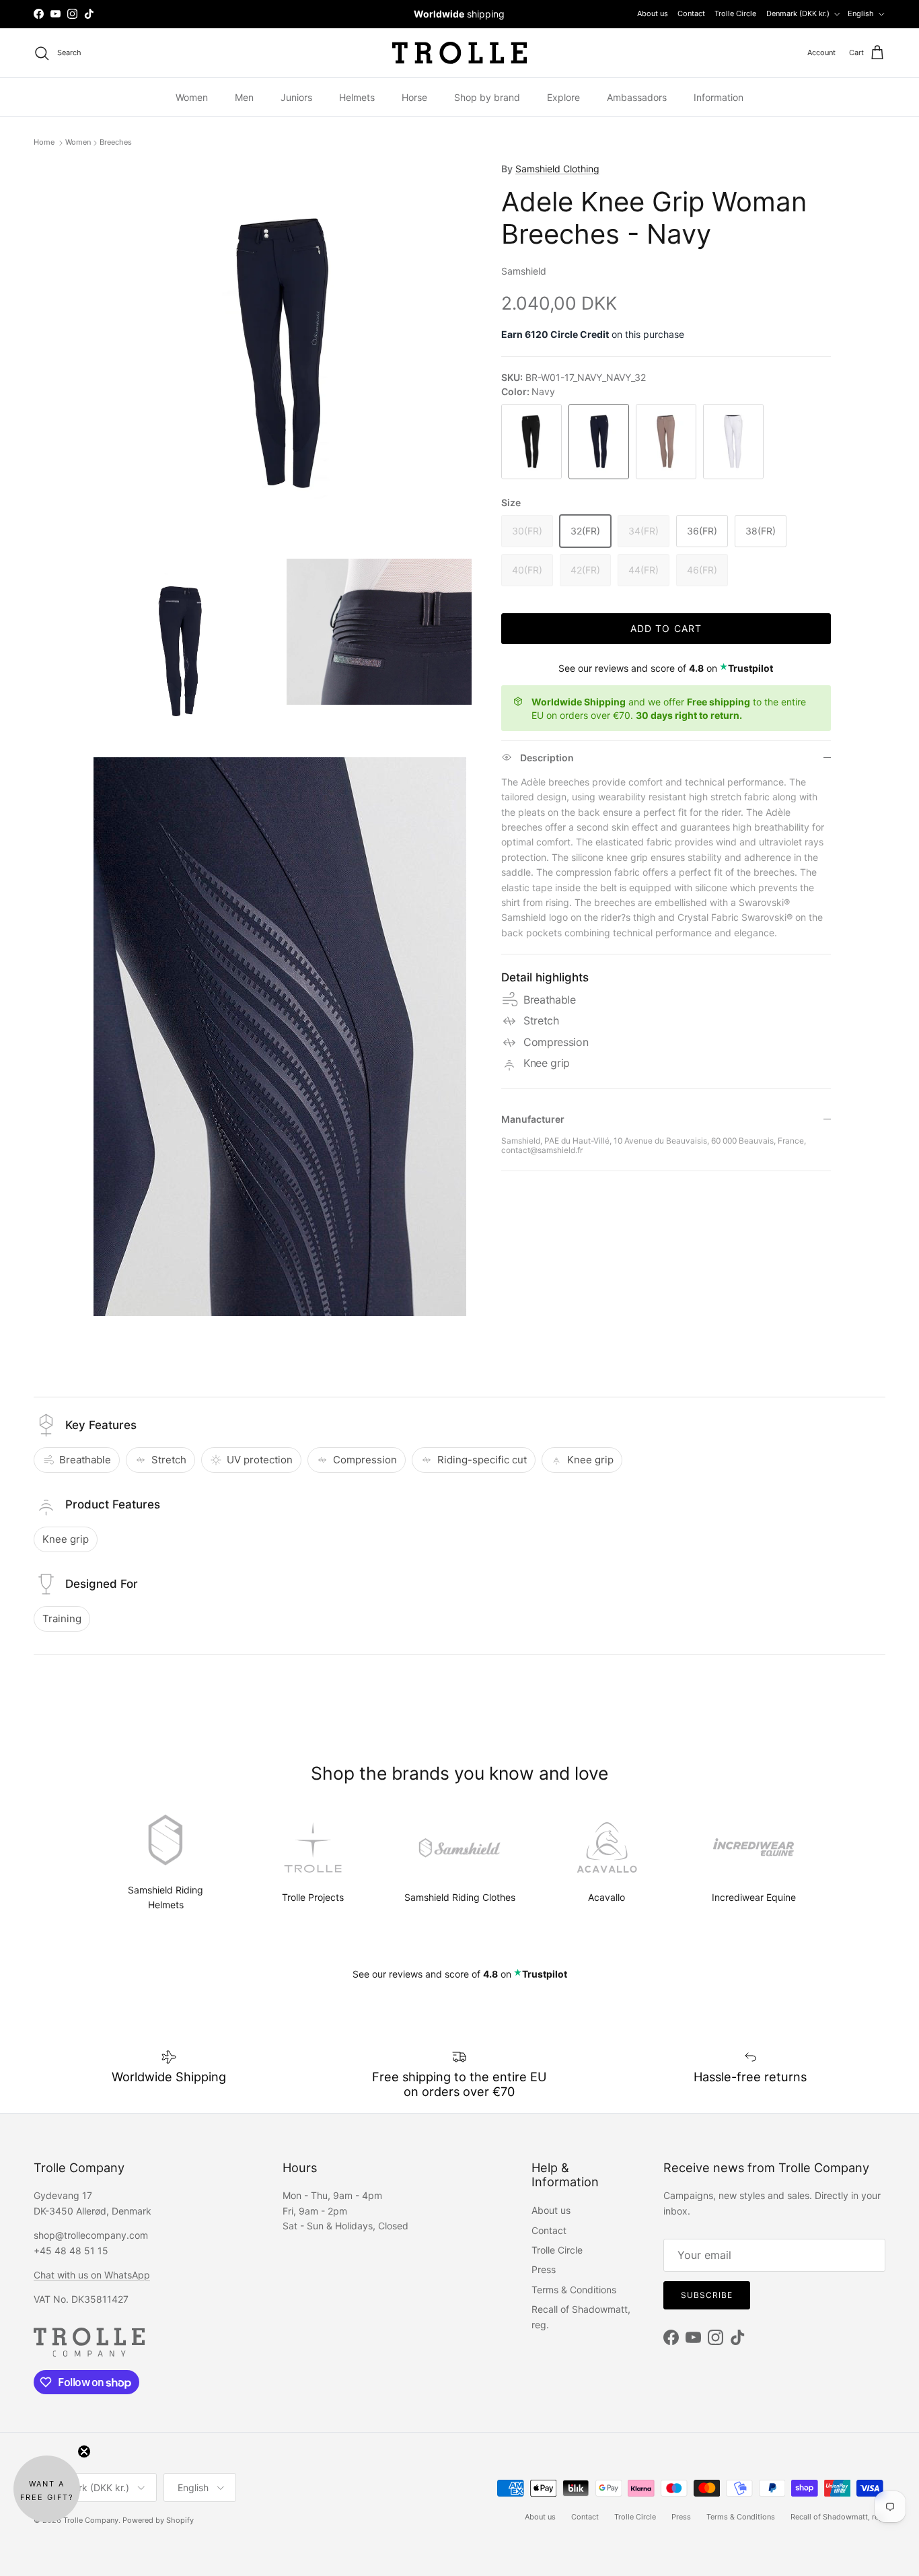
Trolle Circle (735, 13)
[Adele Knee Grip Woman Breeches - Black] (531, 442)
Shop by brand (487, 97)
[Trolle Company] (459, 53)
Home (45, 143)
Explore (563, 97)
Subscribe (707, 2295)
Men (244, 97)
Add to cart (666, 628)
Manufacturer (533, 1119)
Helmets (357, 97)
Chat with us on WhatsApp (92, 2275)
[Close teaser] (84, 2451)
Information (719, 97)
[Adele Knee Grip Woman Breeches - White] (733, 442)
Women (192, 97)
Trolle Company (91, 2520)
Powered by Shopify (158, 2520)
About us (653, 13)
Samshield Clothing (557, 169)
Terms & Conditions (574, 2290)
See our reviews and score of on (666, 668)
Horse (414, 97)
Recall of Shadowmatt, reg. (838, 2517)
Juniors (296, 97)
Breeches (116, 143)
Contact (691, 13)
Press (544, 2269)
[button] (47, 2489)
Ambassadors (637, 97)
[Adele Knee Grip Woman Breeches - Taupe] (666, 442)
